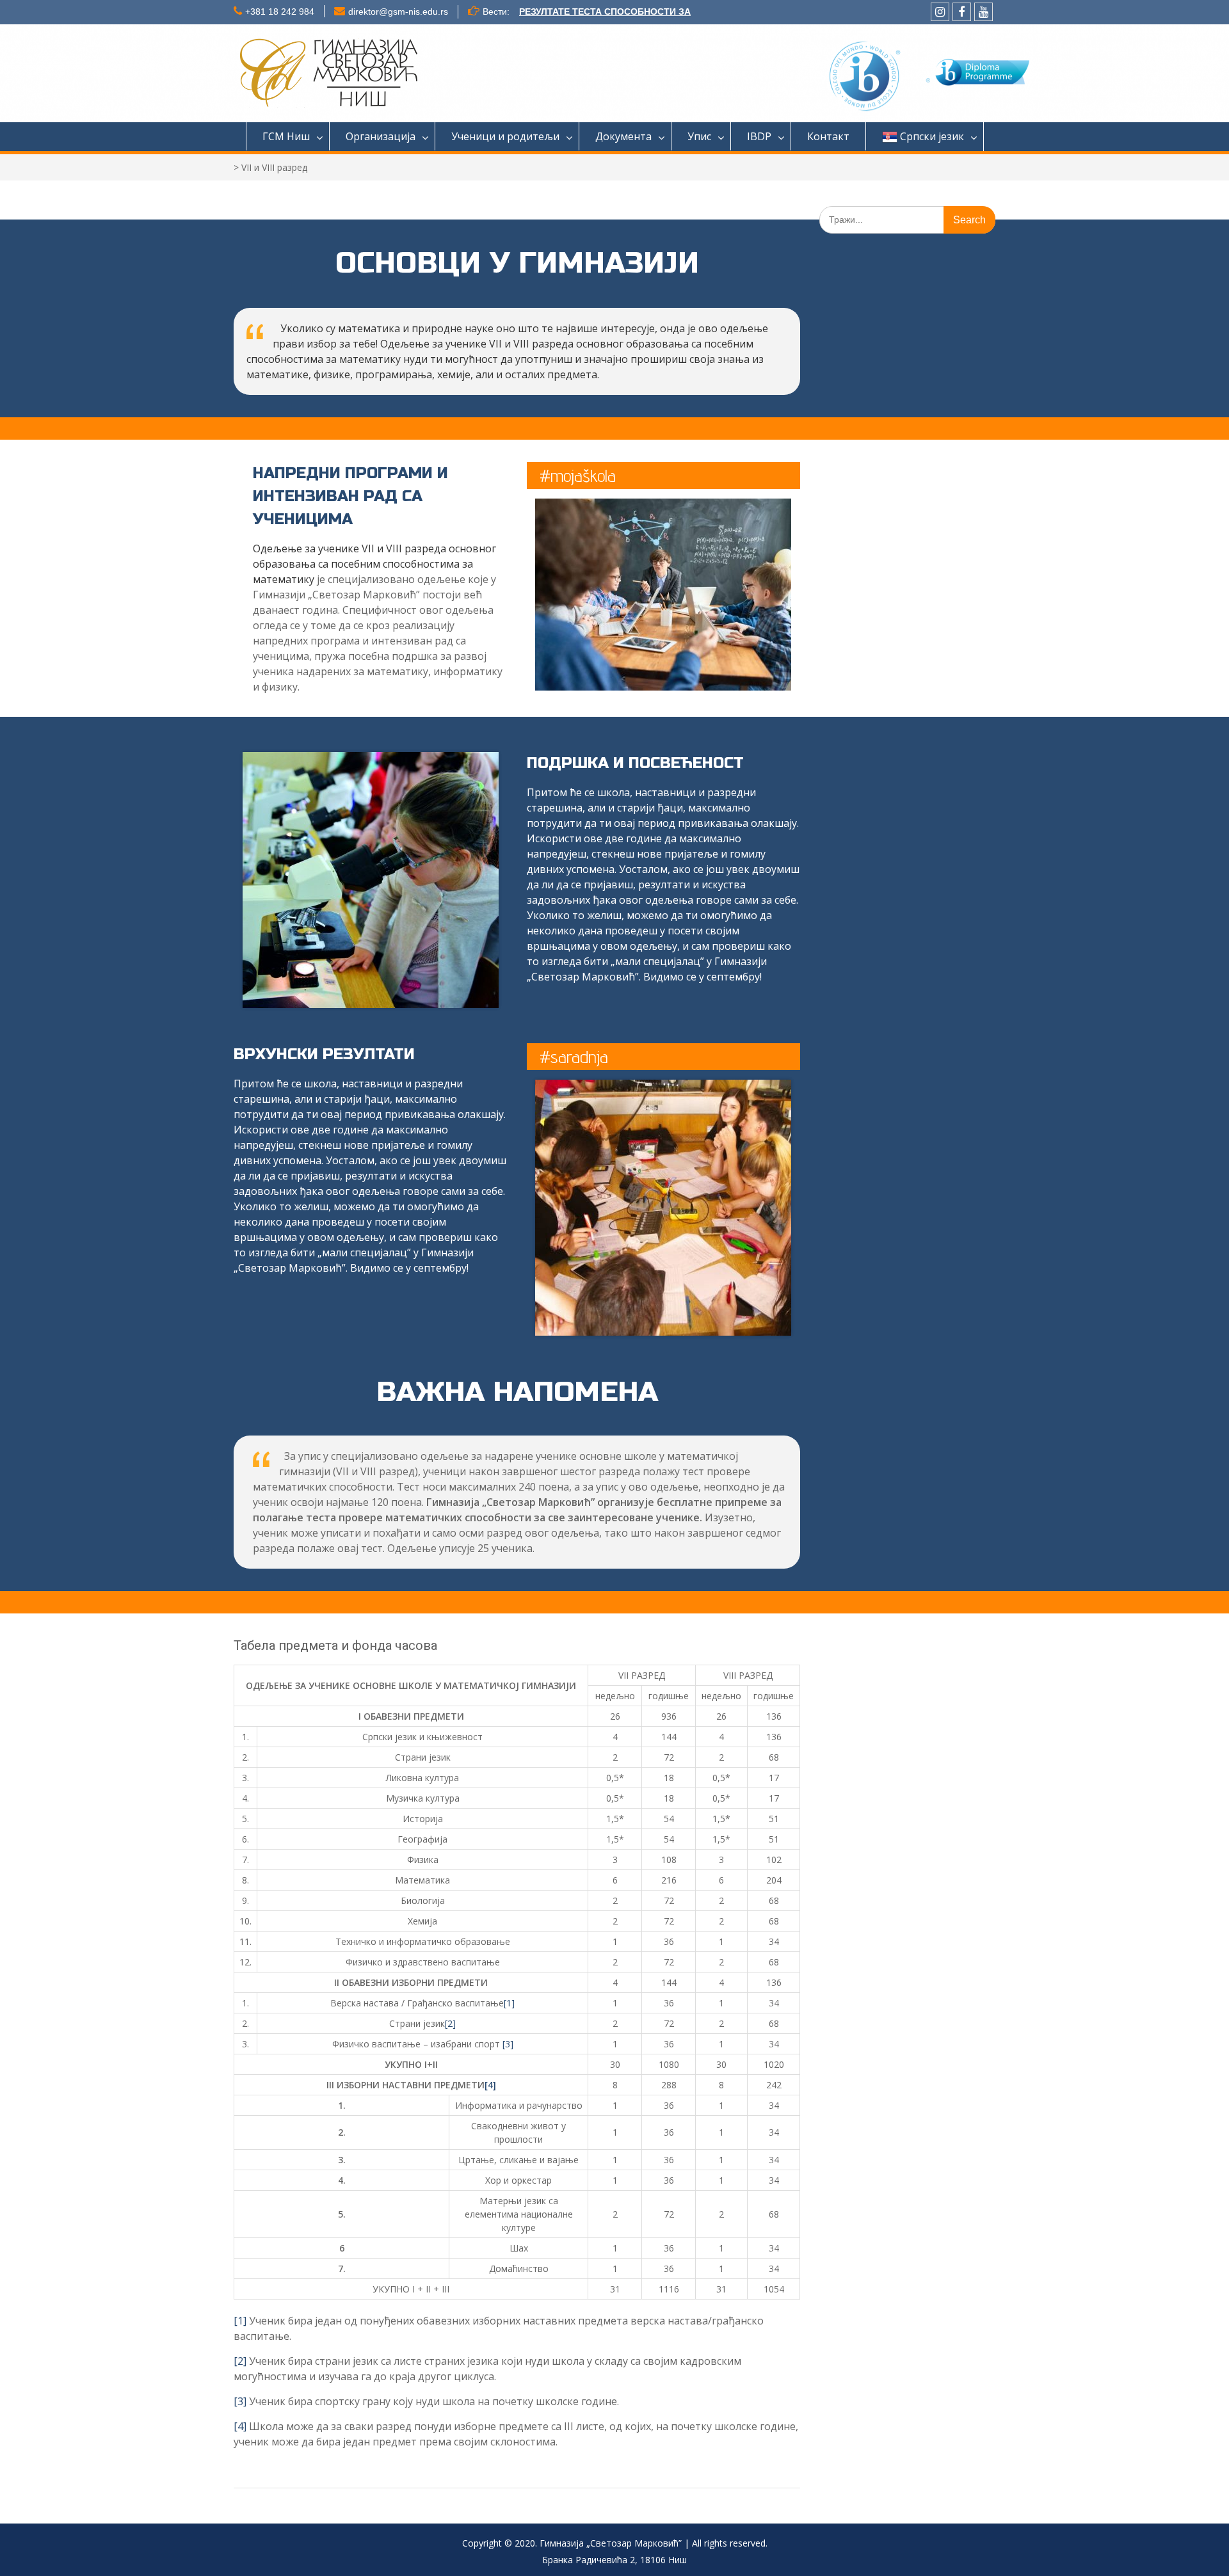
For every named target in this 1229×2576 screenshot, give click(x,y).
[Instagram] (940, 12)
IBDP (759, 136)
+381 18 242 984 (280, 12)
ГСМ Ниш (286, 136)
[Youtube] (984, 12)
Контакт (828, 136)
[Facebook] (962, 12)
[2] (450, 2023)
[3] (508, 2044)
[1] (509, 2003)
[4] (490, 2085)
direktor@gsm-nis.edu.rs (398, 12)
